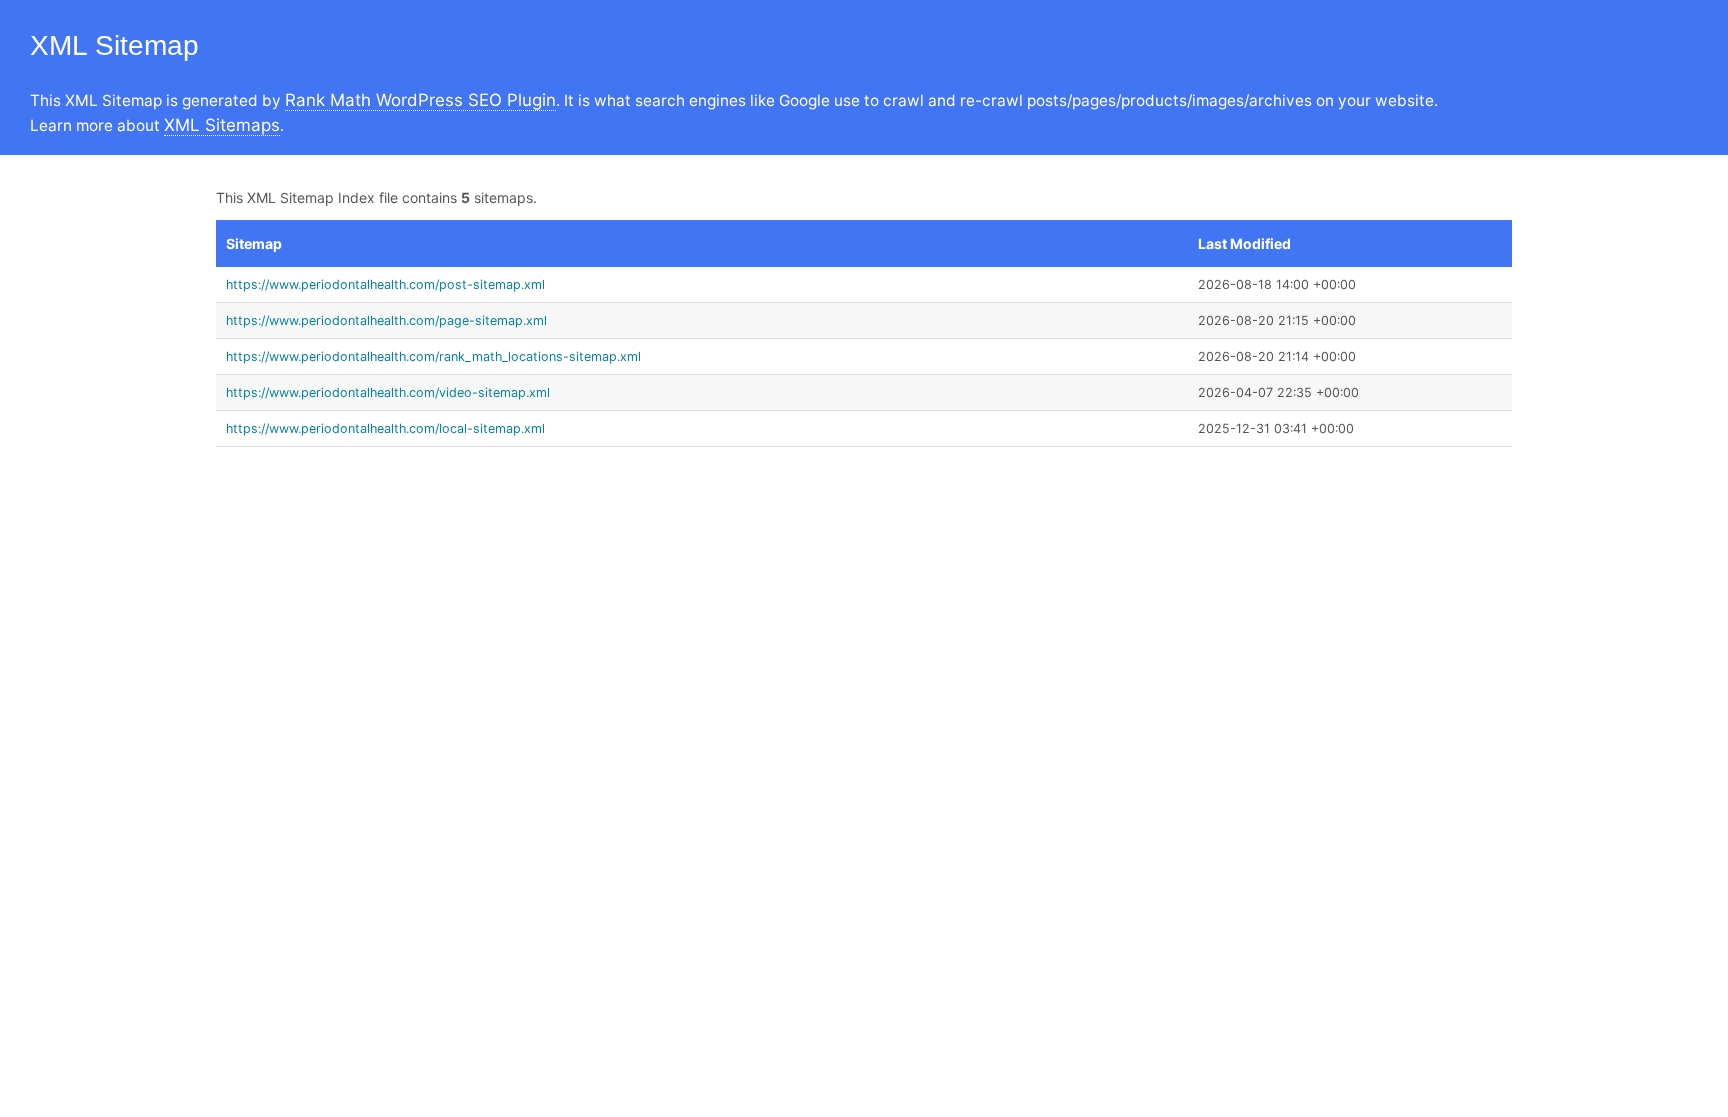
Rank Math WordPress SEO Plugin (420, 100)
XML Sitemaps (222, 125)
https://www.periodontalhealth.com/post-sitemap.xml (385, 284)
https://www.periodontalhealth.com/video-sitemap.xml (388, 392)
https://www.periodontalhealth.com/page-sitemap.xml (386, 320)
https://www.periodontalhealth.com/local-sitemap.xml (385, 428)
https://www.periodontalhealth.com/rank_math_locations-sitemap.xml (433, 356)
